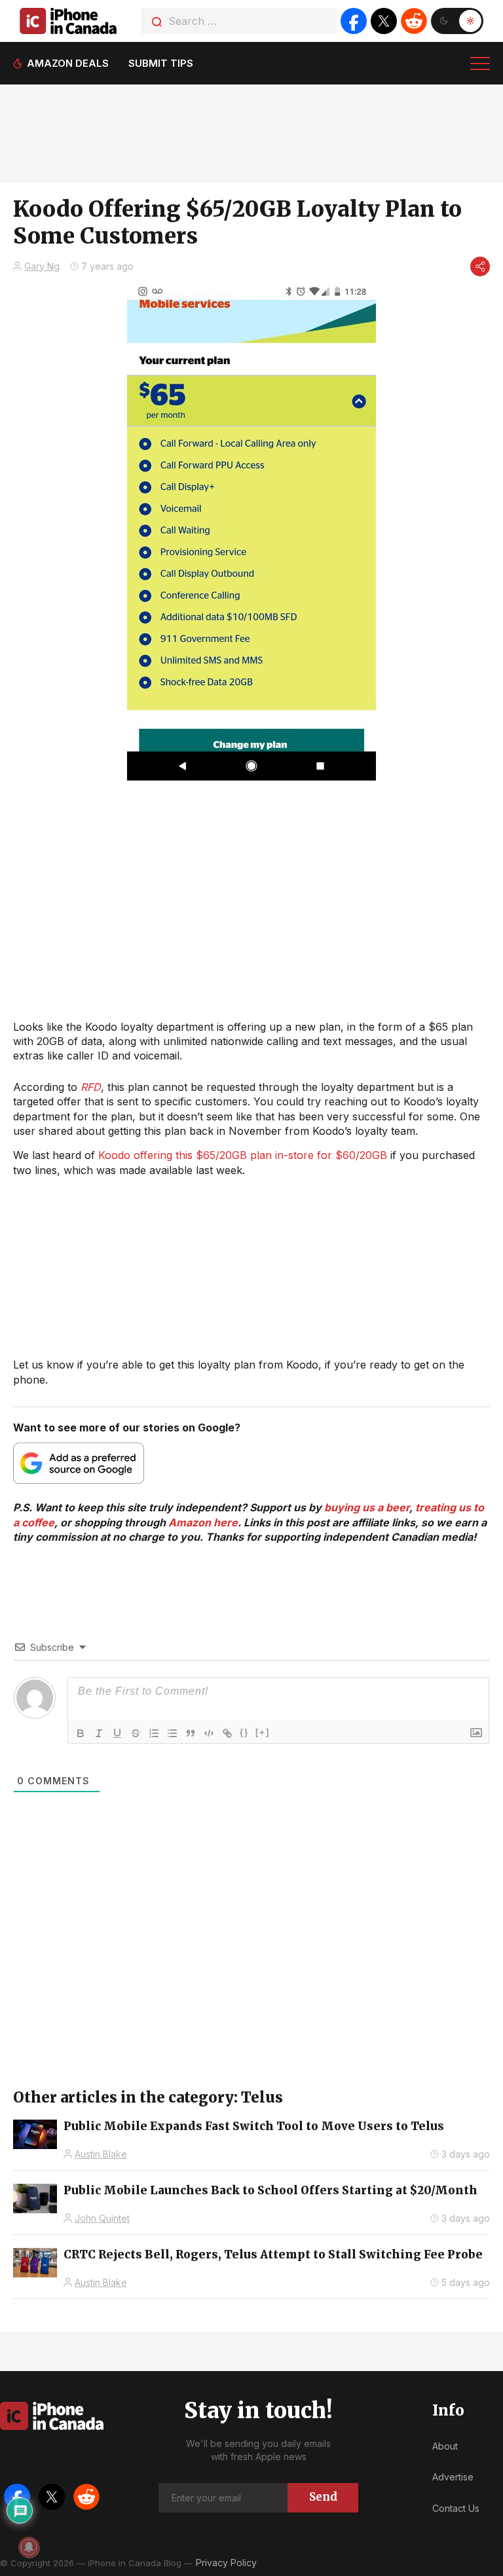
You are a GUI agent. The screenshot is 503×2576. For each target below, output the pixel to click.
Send (323, 2497)
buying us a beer (367, 1507)
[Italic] (99, 1733)
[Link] (227, 1733)
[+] (263, 1732)
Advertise (453, 2477)
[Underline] (117, 1733)
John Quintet (102, 2218)
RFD (91, 1087)
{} (244, 1732)
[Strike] (136, 1733)
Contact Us (456, 2508)
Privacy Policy (226, 2563)
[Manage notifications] (29, 2547)
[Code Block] (209, 1733)
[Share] (480, 267)
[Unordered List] (172, 1733)
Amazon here (203, 1522)
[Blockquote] (191, 1733)
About (445, 2446)
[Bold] (81, 1733)
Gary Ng (42, 266)
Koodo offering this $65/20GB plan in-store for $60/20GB (243, 1155)
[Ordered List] (154, 1733)
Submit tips (161, 63)
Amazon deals (68, 63)
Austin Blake (101, 2154)
